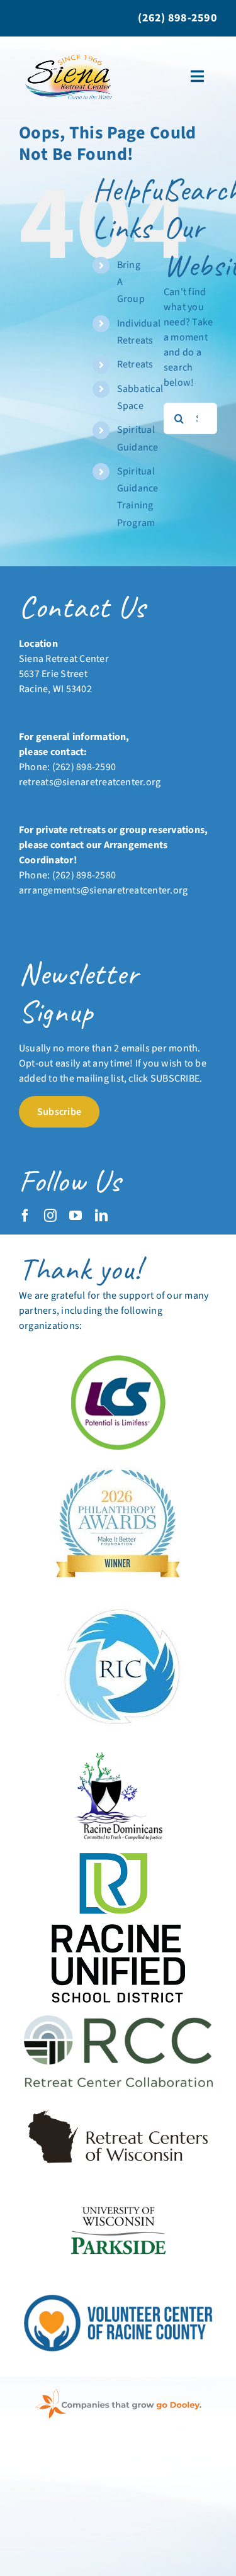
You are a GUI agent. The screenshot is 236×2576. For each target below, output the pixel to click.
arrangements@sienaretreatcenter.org (103, 890)
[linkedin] (101, 1216)
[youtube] (76, 1216)
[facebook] (25, 1216)
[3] (118, 2193)
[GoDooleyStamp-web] (118, 2394)
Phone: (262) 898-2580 (67, 875)
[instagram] (50, 1216)
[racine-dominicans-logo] (118, 1757)
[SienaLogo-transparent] (70, 54)
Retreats (135, 364)
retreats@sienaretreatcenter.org (90, 782)
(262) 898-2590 (84, 767)
